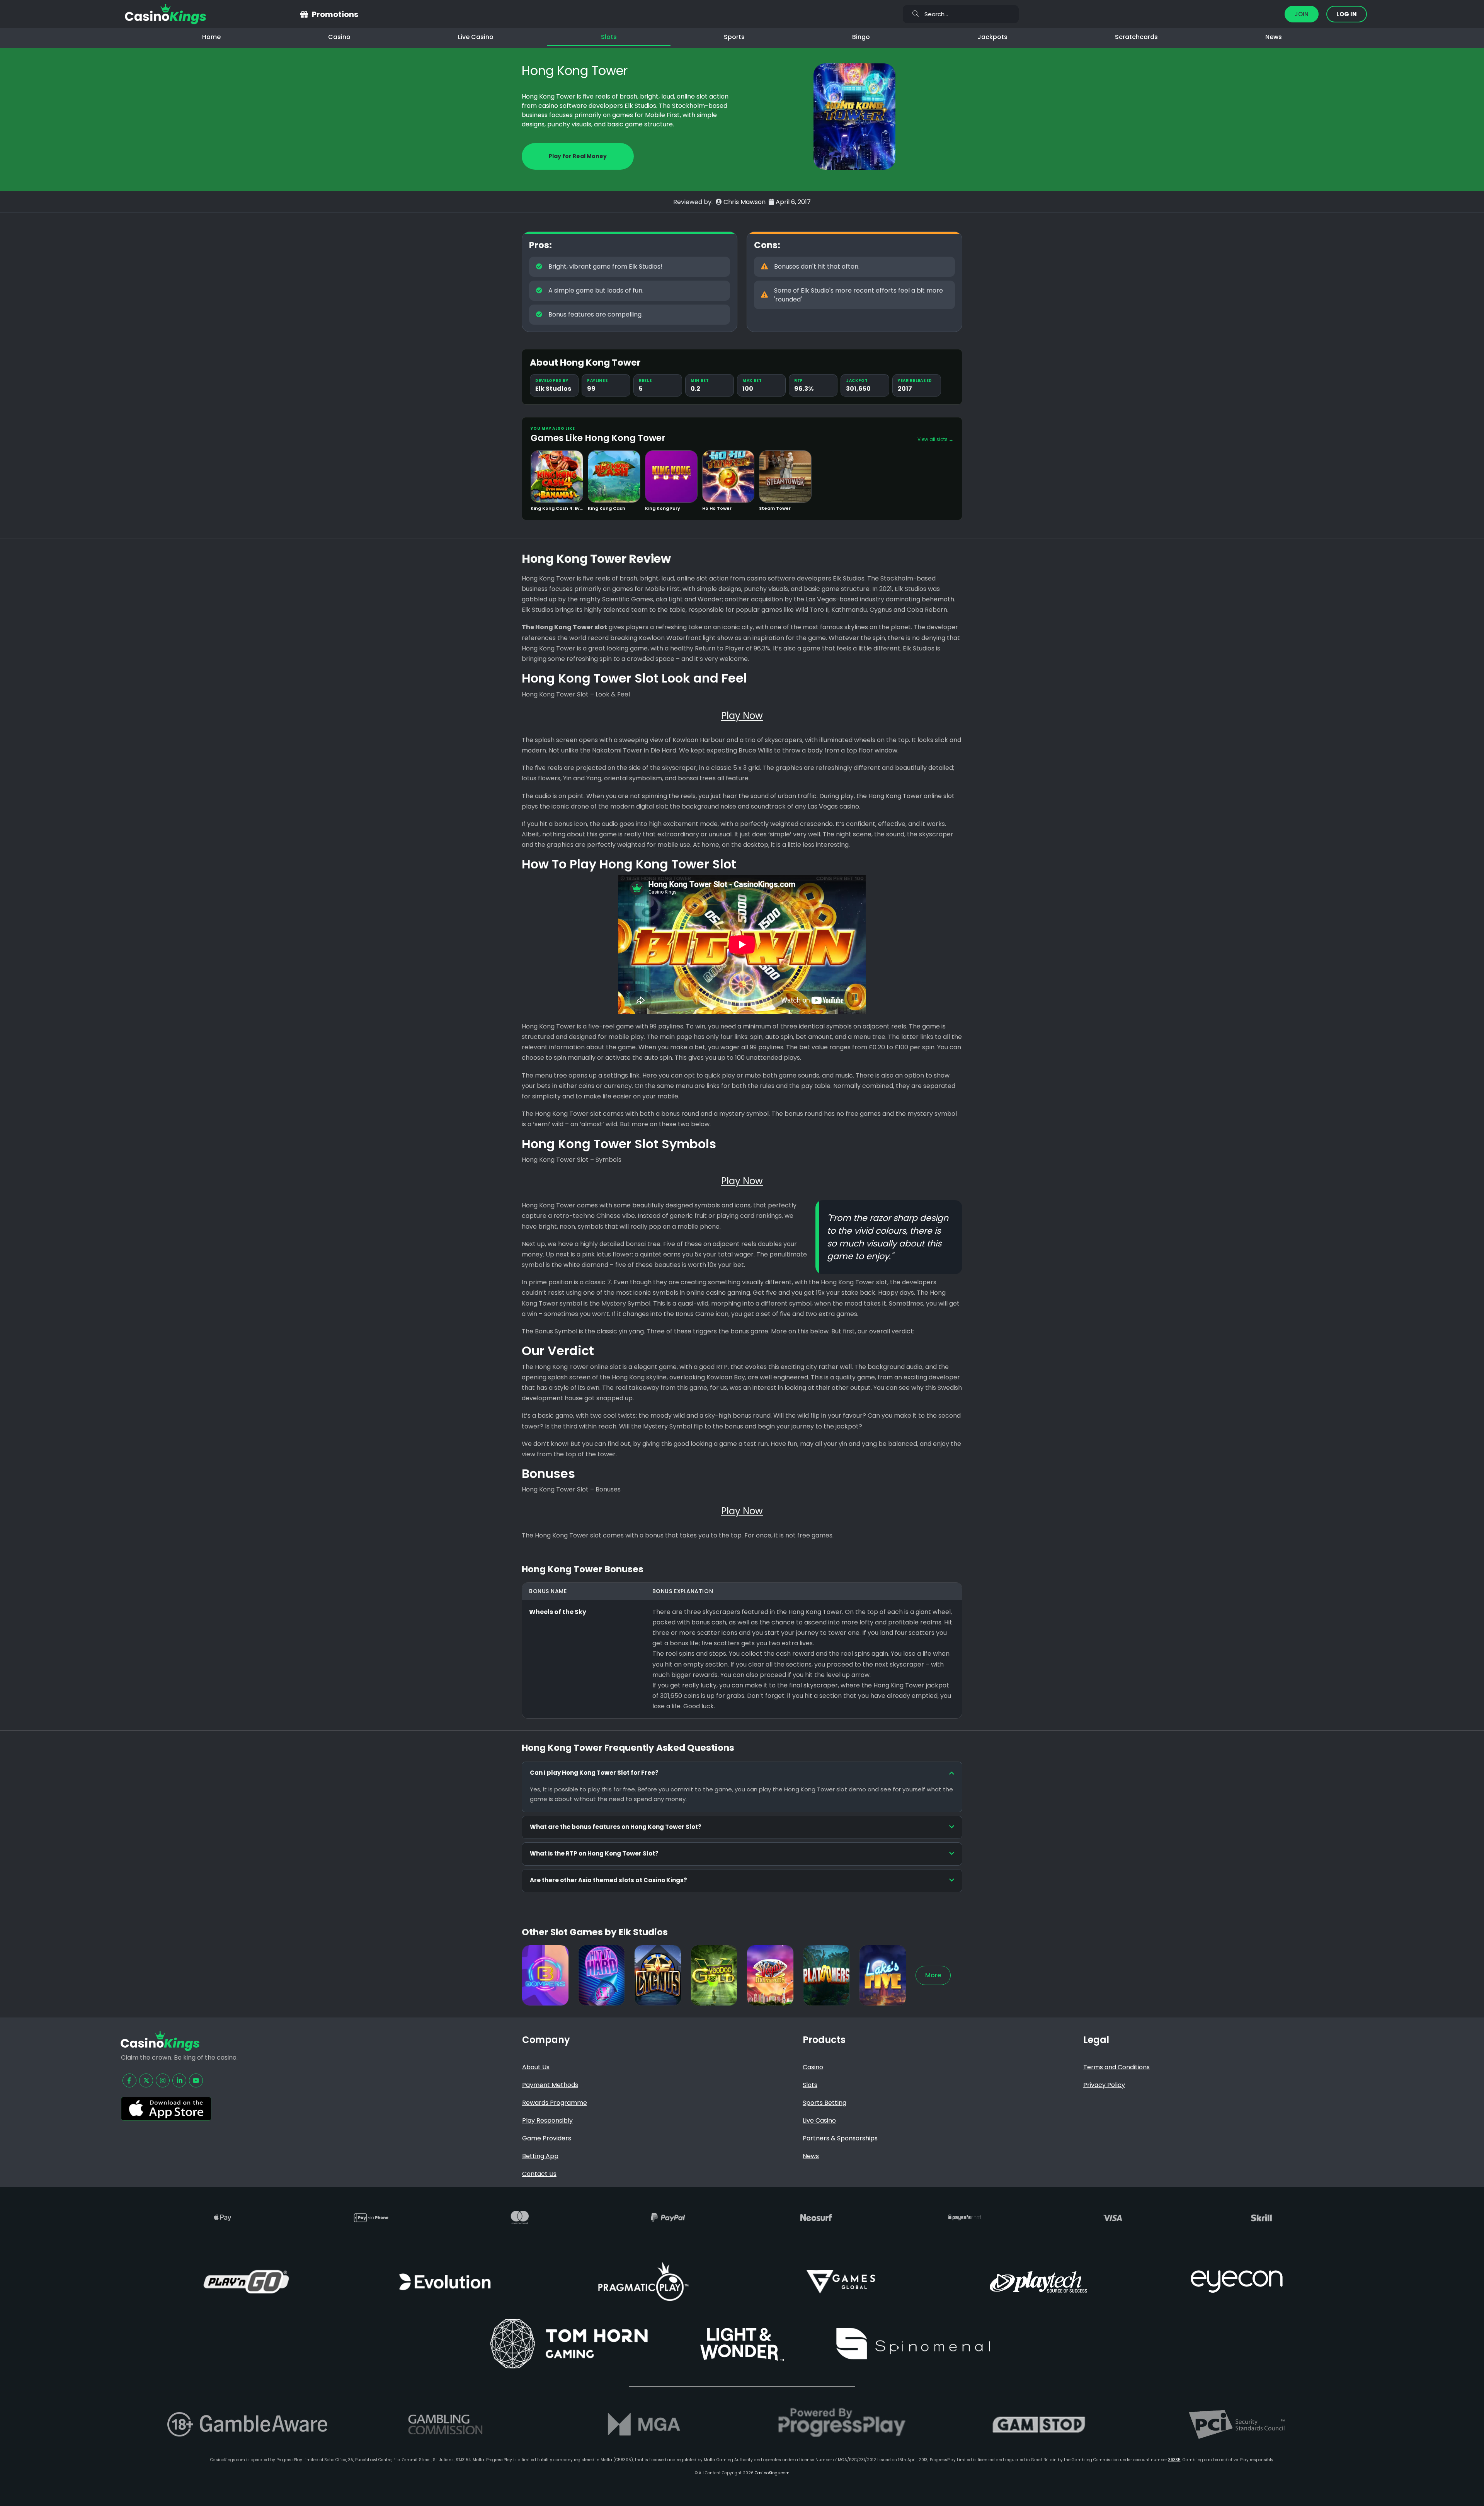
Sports (734, 37)
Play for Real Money (578, 156)
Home (211, 37)
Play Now (557, 491)
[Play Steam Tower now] (785, 477)
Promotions (335, 14)
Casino (339, 37)
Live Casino (476, 37)
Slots (609, 37)
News (1274, 37)
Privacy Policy (1104, 2085)
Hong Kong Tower (575, 71)
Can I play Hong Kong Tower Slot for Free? (594, 1773)
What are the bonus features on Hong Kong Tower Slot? (616, 1827)
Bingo (861, 37)
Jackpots (992, 37)
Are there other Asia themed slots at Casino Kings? (608, 1880)
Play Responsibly (547, 2120)
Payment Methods (550, 2085)
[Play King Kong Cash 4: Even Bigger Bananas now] (557, 477)
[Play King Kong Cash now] (614, 477)
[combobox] (961, 14)
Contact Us (539, 2174)
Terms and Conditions (1116, 2067)
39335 (1174, 2460)
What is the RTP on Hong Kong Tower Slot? (594, 1853)
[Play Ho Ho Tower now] (728, 477)
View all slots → (935, 439)
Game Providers (547, 2138)
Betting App (540, 2156)
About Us (536, 2067)
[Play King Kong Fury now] (671, 477)
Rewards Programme (555, 2103)
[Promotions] (304, 14)
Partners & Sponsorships (840, 2138)
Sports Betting (825, 2103)
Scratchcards (1136, 37)
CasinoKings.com (772, 2473)
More (933, 1975)
